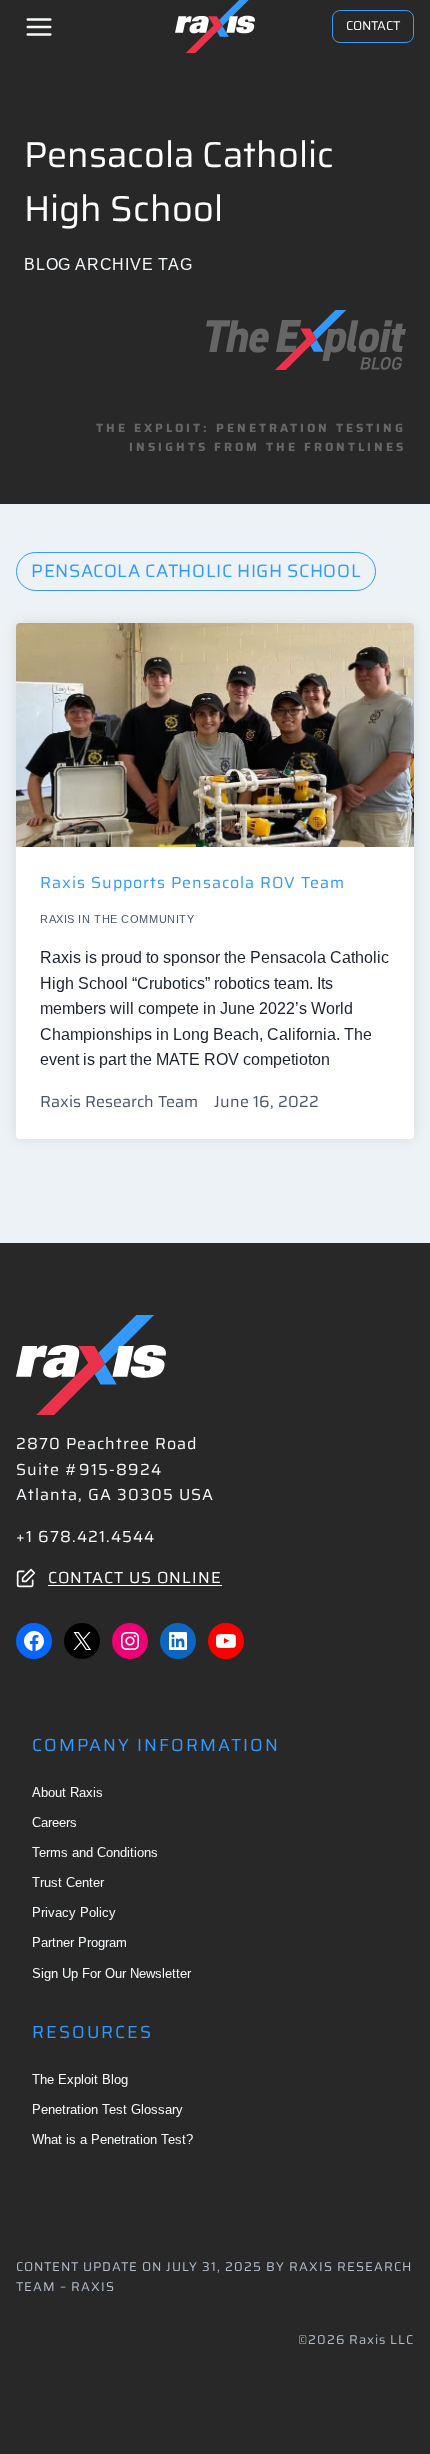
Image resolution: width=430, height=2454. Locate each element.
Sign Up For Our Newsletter (111, 1973)
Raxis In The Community (117, 919)
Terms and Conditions (95, 1852)
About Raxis (67, 1792)
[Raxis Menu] (39, 27)
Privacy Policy (74, 1912)
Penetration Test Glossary (107, 2109)
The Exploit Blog (80, 2079)
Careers (54, 1822)
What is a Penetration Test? (112, 2139)
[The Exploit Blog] (306, 340)
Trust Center (68, 1882)
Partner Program (79, 1942)
